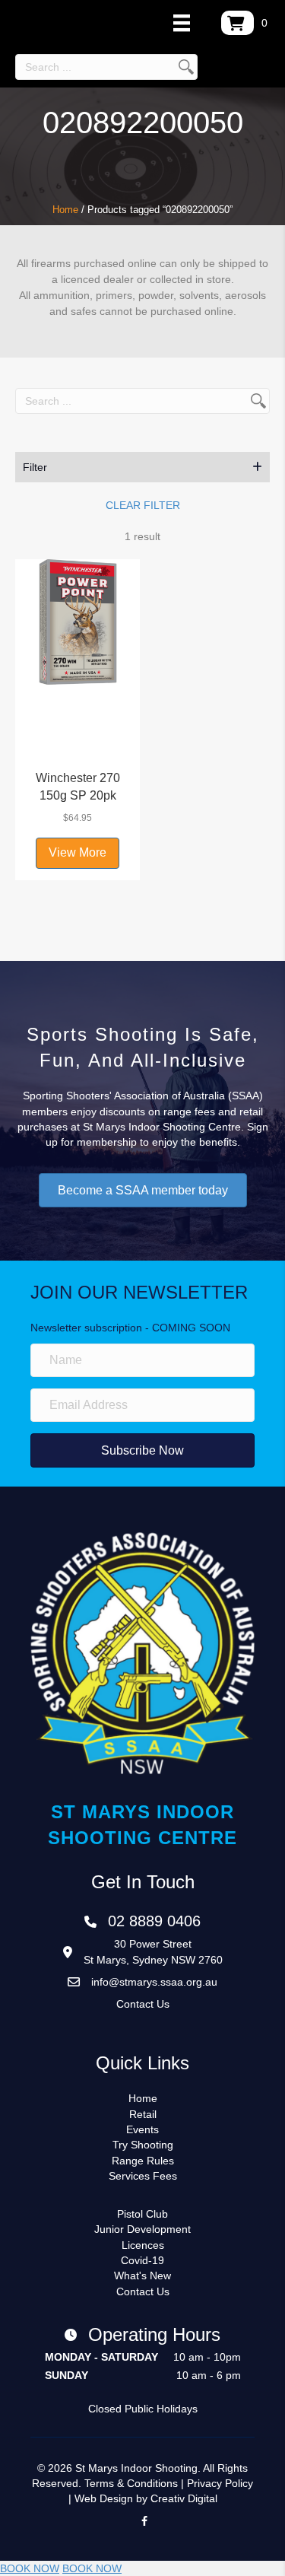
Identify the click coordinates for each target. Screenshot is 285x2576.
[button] (142, 467)
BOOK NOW (30, 2568)
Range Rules (143, 2161)
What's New (142, 2275)
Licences (143, 2245)
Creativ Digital (184, 2498)
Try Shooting (143, 2145)
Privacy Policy (220, 2483)
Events (142, 2129)
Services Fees (143, 2176)
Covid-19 (142, 2260)
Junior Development (142, 2229)
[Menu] (182, 23)
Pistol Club (142, 2214)
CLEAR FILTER (143, 505)
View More (78, 852)
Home (65, 210)
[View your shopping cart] (237, 23)
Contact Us (143, 2004)
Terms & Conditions (131, 2483)
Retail (143, 2114)
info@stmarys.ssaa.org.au (154, 1982)
